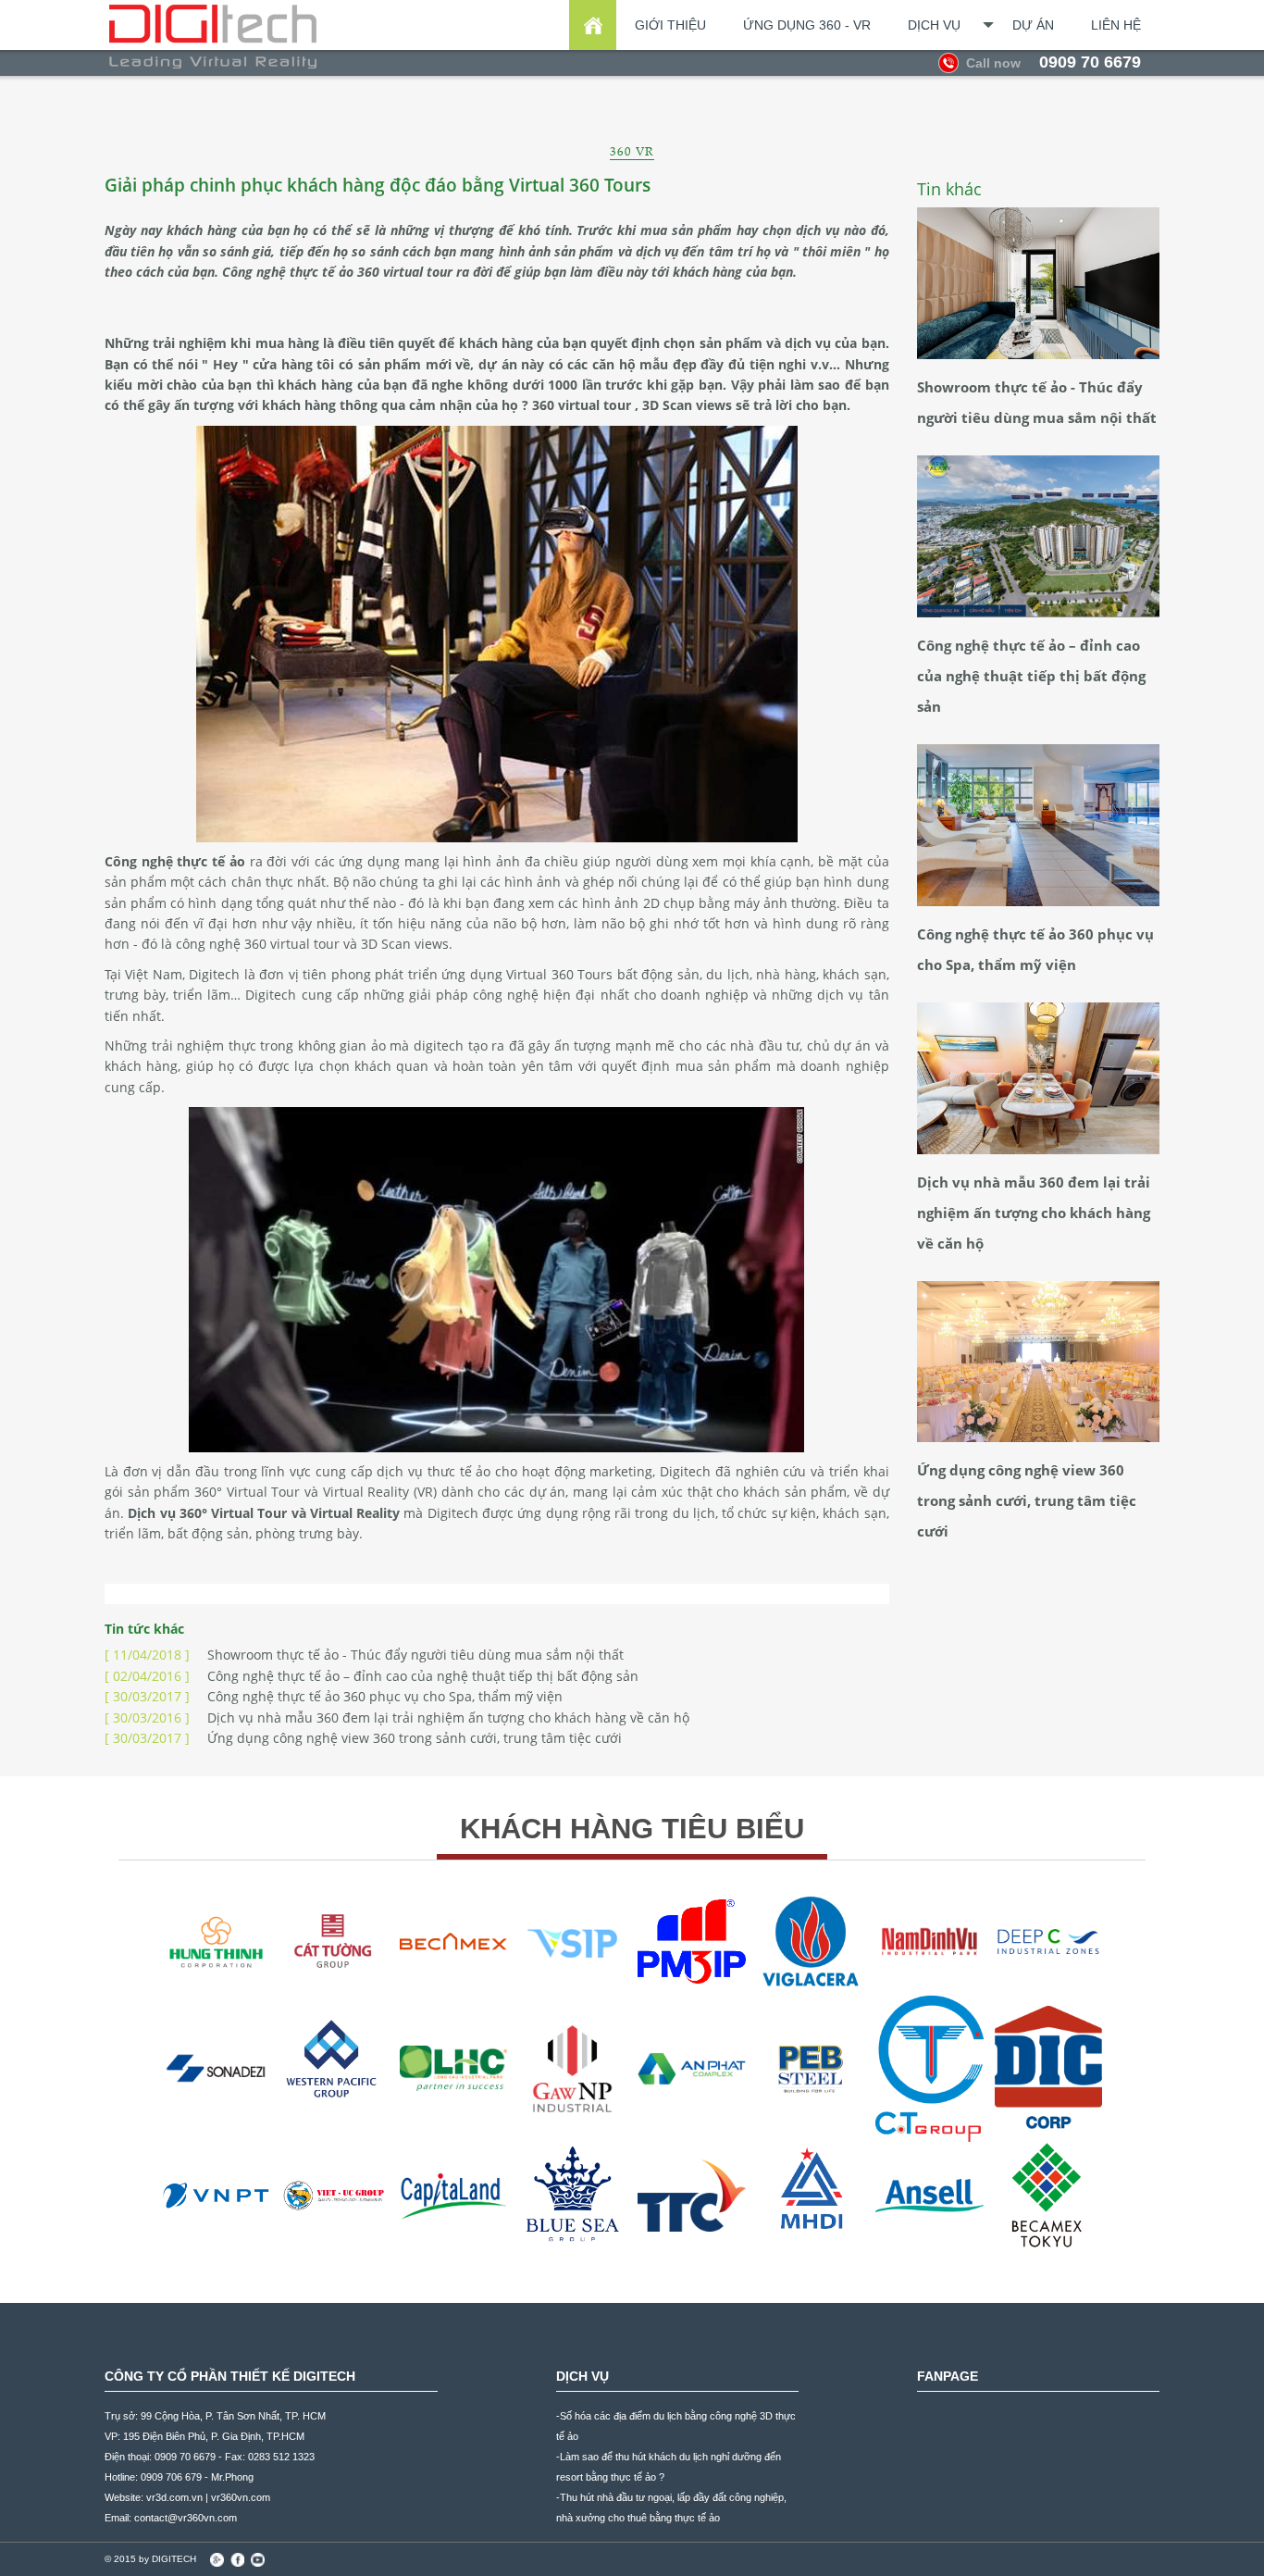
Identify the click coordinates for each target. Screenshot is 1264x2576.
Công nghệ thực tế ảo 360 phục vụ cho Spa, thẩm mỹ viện (334, 1696)
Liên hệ (1116, 25)
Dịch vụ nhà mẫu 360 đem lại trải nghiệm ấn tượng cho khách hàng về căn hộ (397, 1717)
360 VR (632, 151)
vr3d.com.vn (174, 2497)
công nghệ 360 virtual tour (258, 944)
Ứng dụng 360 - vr (807, 25)
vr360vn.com (241, 2497)
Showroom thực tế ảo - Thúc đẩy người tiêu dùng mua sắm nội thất (364, 1655)
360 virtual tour (407, 272)
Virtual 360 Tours (559, 974)
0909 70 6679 (1053, 62)
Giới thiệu (670, 25)
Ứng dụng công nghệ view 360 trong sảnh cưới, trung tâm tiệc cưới (363, 1738)
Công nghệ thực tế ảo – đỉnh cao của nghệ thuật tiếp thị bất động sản (372, 1676)
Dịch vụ (934, 25)
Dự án (1033, 25)
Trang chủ (593, 25)
